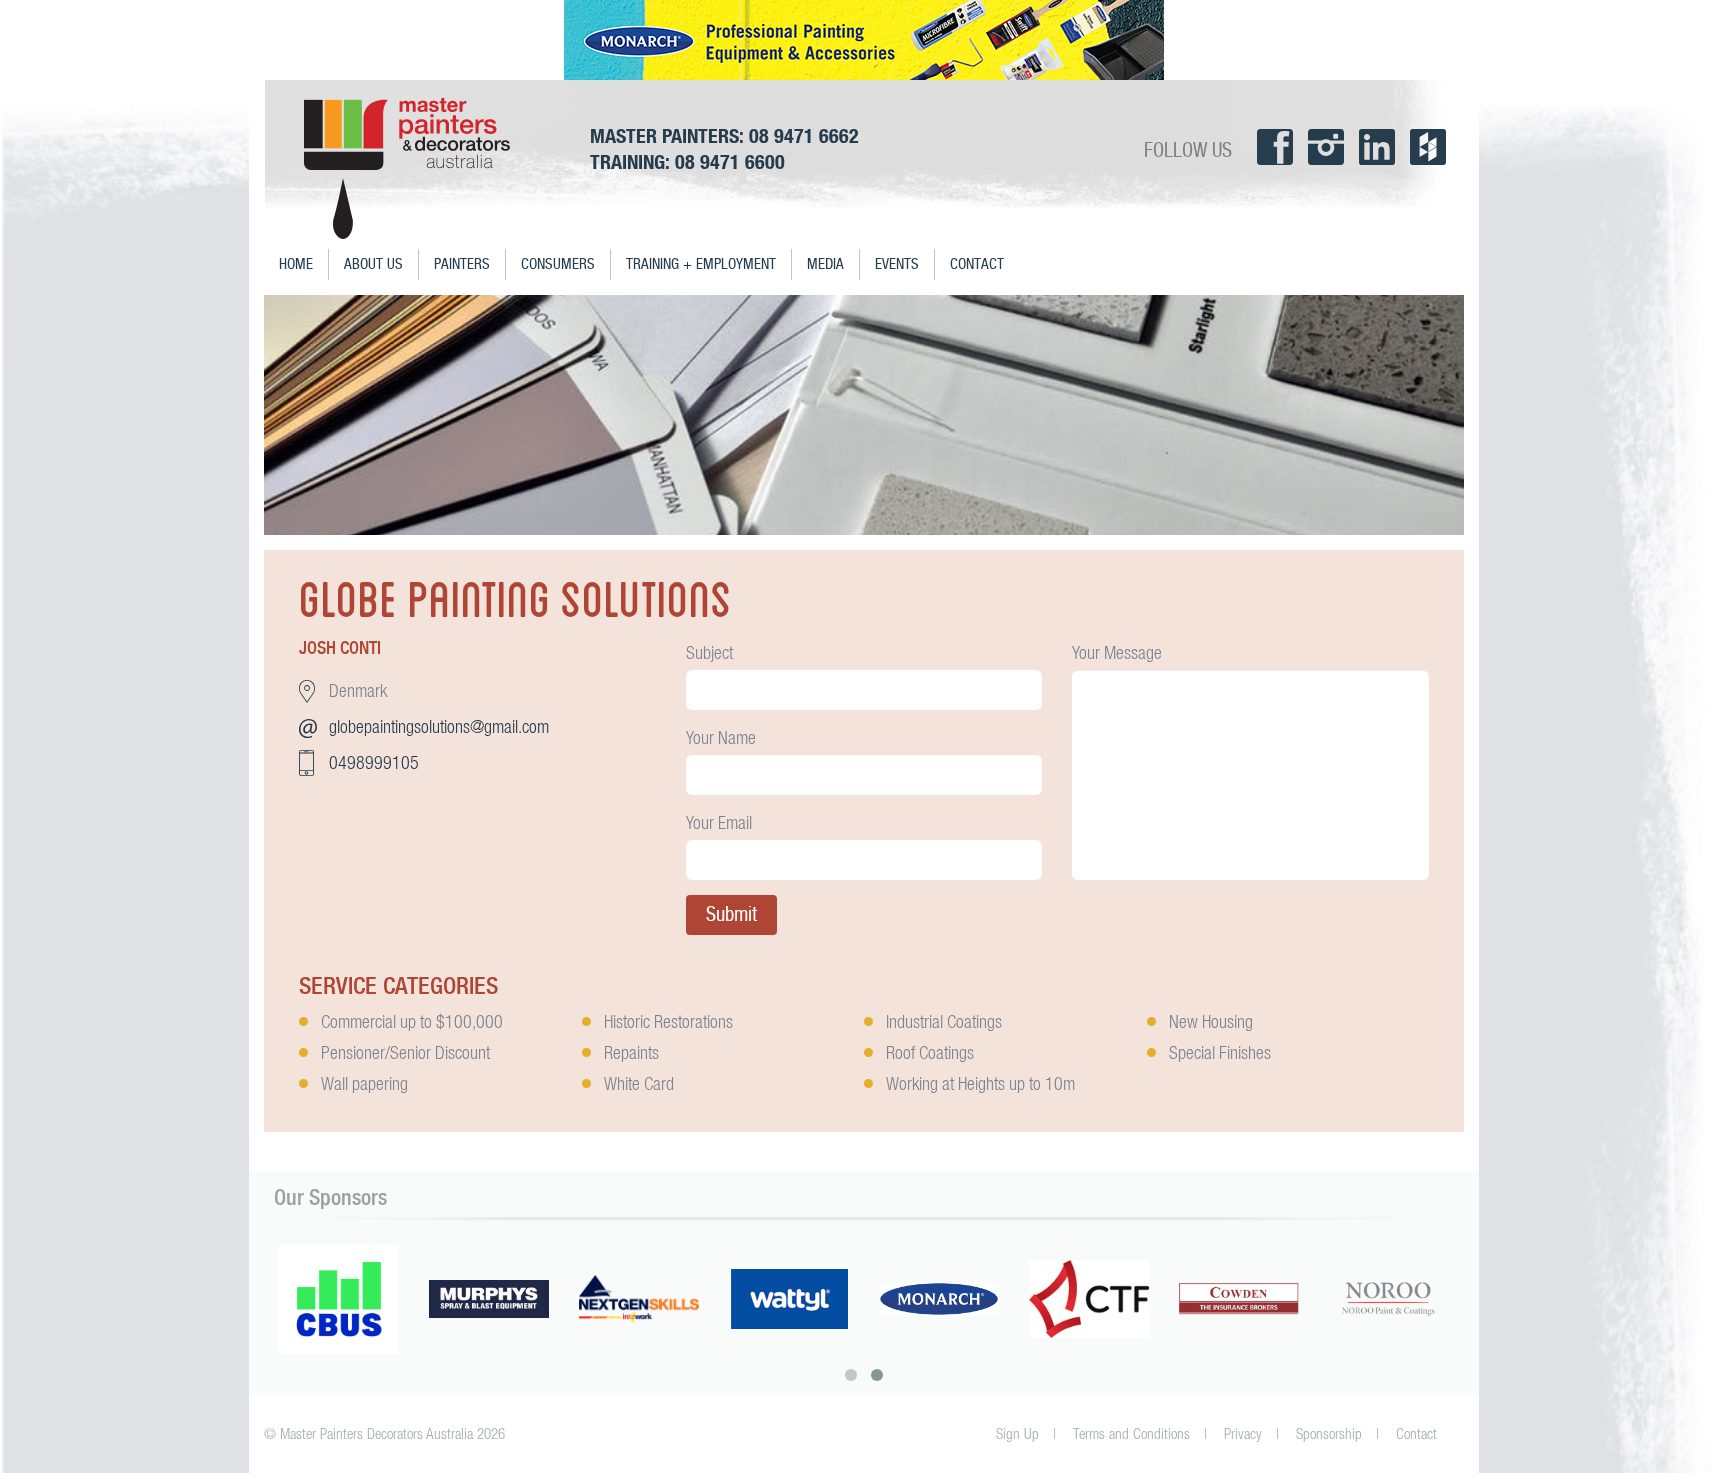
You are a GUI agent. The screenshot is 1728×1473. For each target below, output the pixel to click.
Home (296, 264)
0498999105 (374, 762)
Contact (977, 264)
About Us (373, 264)
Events (897, 264)
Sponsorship (1329, 1433)
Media (825, 264)
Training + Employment (701, 264)
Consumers (558, 264)
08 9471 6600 (730, 161)
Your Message (1117, 652)
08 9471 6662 (804, 135)
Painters (462, 264)
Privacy (1243, 1433)
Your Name (721, 737)
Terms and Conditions (1131, 1433)
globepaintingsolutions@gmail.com (439, 726)
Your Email (719, 822)
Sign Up (1017, 1433)
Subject (709, 652)
